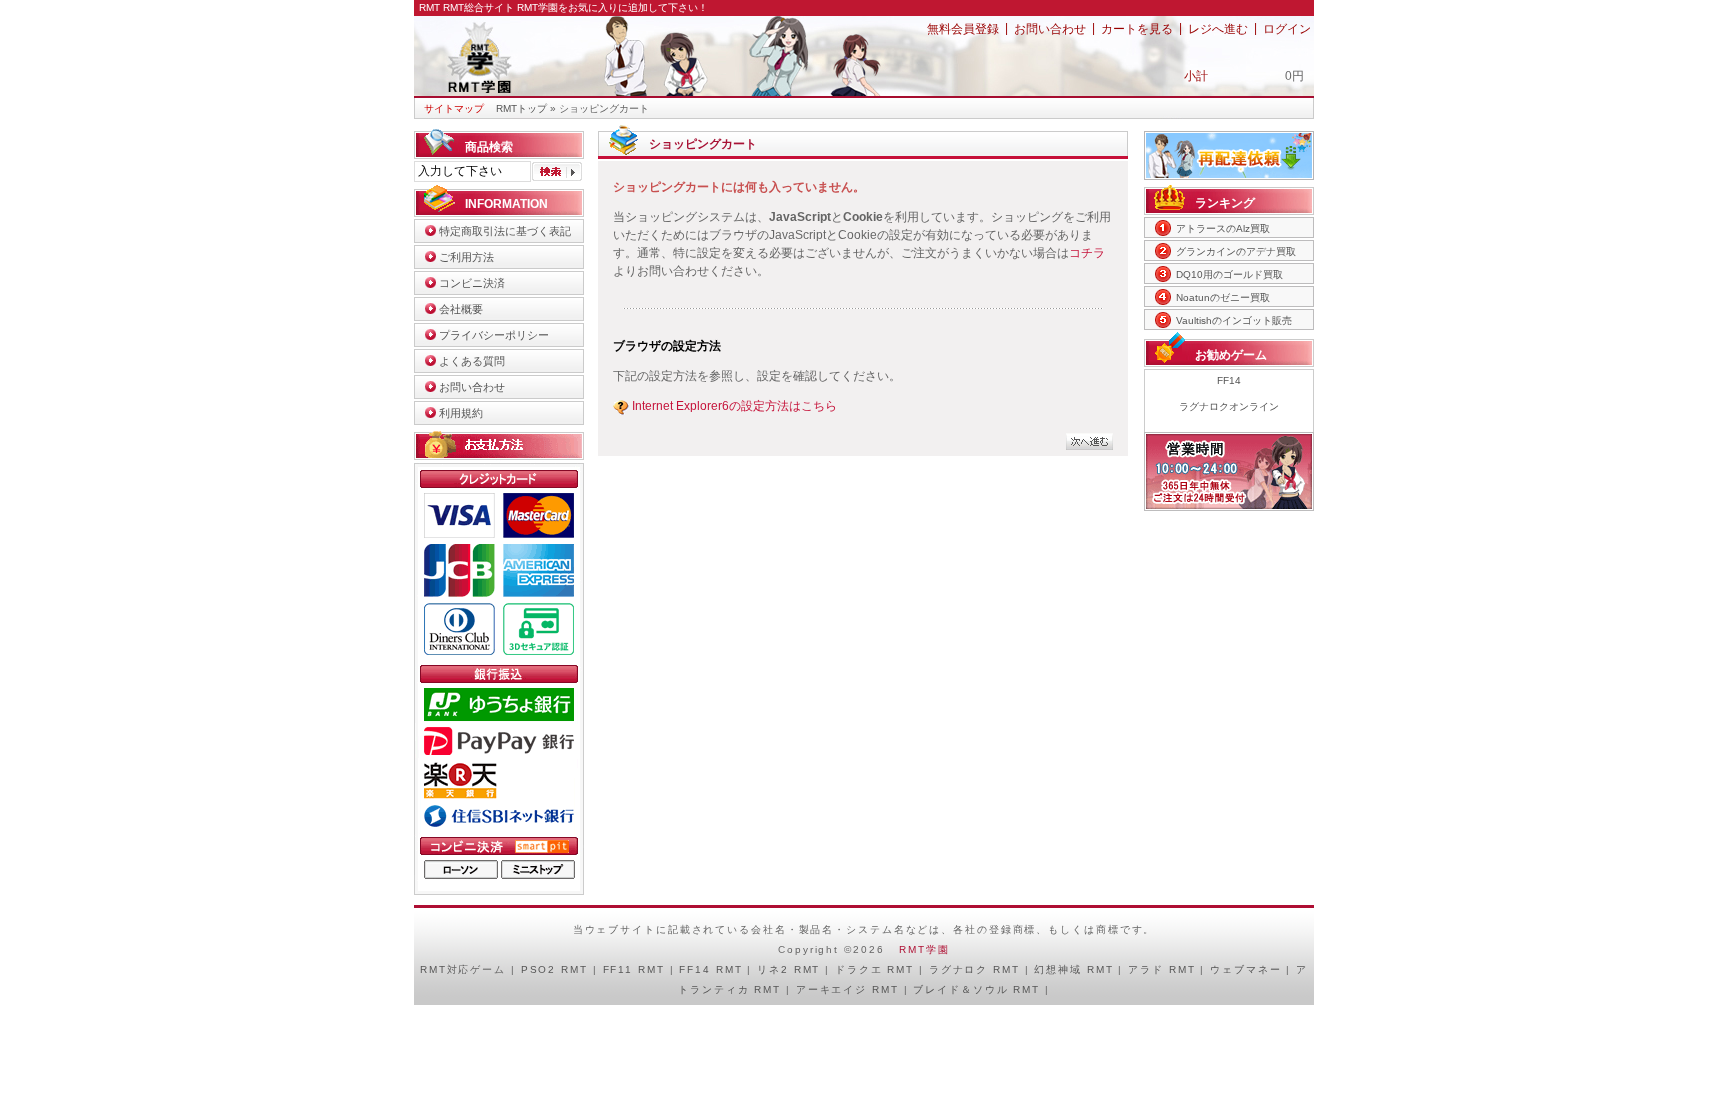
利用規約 (461, 413)
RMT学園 (924, 949)
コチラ (1087, 253)
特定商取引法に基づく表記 (505, 231)
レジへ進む (1218, 29)
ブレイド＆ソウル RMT (976, 989)
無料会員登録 (963, 29)
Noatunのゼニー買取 (1223, 297)
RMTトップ (521, 108)
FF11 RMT (634, 969)
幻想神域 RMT (1073, 969)
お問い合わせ (1050, 29)
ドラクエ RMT (874, 969)
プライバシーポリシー (494, 335)
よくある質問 (472, 361)
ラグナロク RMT (974, 969)
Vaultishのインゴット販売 (1234, 320)
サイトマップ (454, 108)
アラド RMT (1161, 969)
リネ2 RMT (788, 969)
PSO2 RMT (554, 969)
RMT (433, 969)
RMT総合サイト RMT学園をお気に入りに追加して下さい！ (575, 7)
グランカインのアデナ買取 (1236, 251)
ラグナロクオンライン (1229, 406)
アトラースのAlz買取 (1223, 228)
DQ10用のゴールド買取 (1229, 274)
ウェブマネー (1245, 969)
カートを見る (1137, 29)
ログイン (1287, 29)
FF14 (1229, 380)
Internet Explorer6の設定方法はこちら (734, 406)
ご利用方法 (466, 257)
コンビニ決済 (472, 283)
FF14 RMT (710, 969)
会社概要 (461, 309)
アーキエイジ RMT (847, 989)
